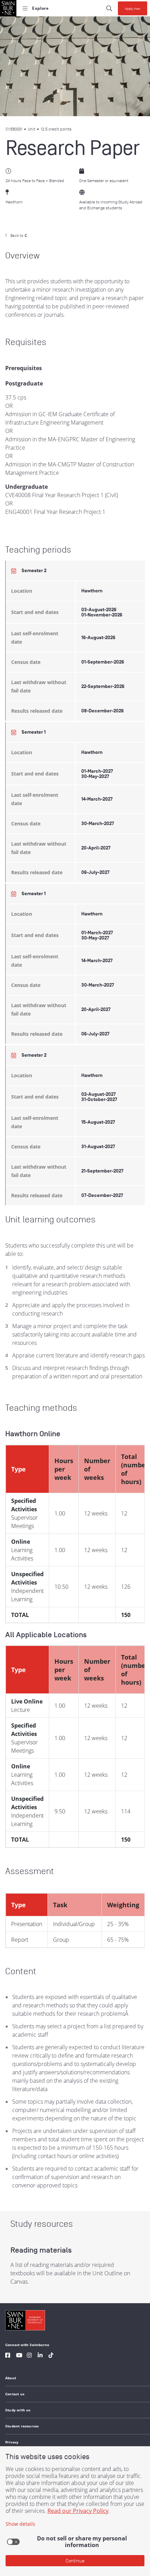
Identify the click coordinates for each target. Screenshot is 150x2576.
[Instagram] (29, 2356)
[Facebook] (8, 2356)
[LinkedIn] (40, 2356)
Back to (19, 235)
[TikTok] (51, 2356)
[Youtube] (19, 2356)
